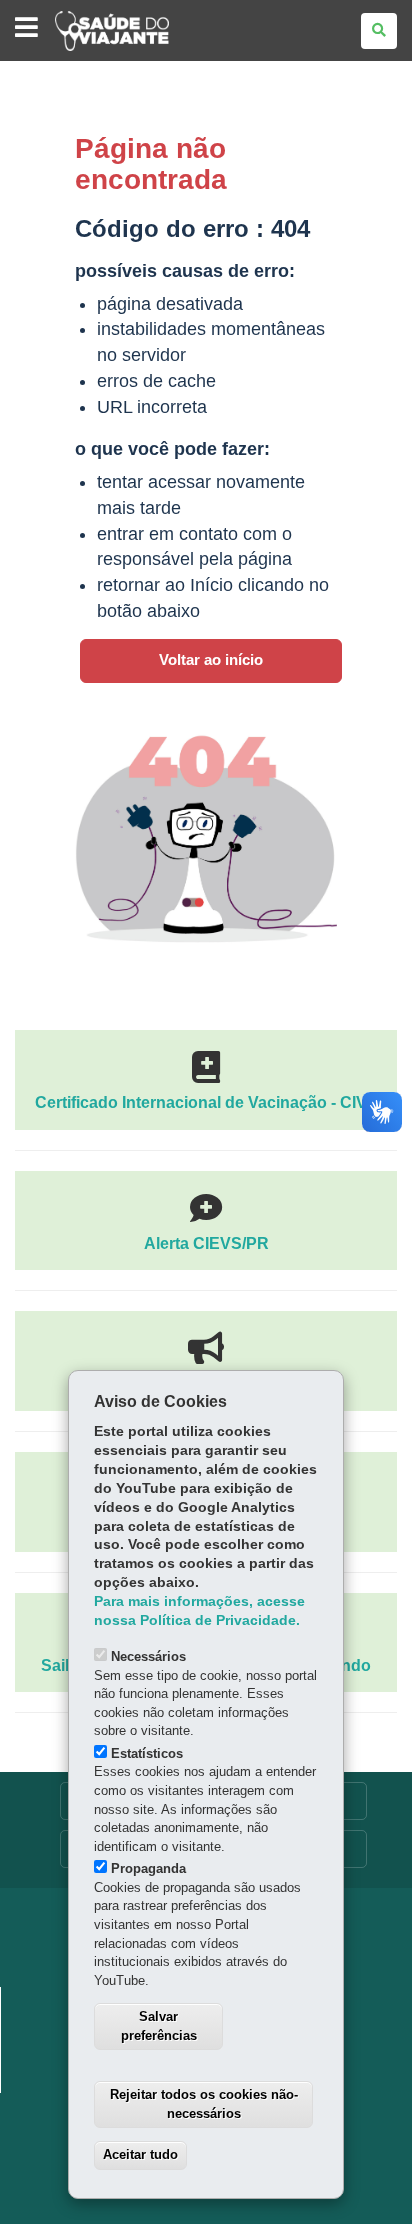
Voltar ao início (211, 660)
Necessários (148, 1656)
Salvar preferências (159, 2026)
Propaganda (148, 1868)
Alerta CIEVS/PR (206, 1243)
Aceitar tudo (140, 2154)
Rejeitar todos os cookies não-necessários (204, 2104)
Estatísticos (147, 1753)
